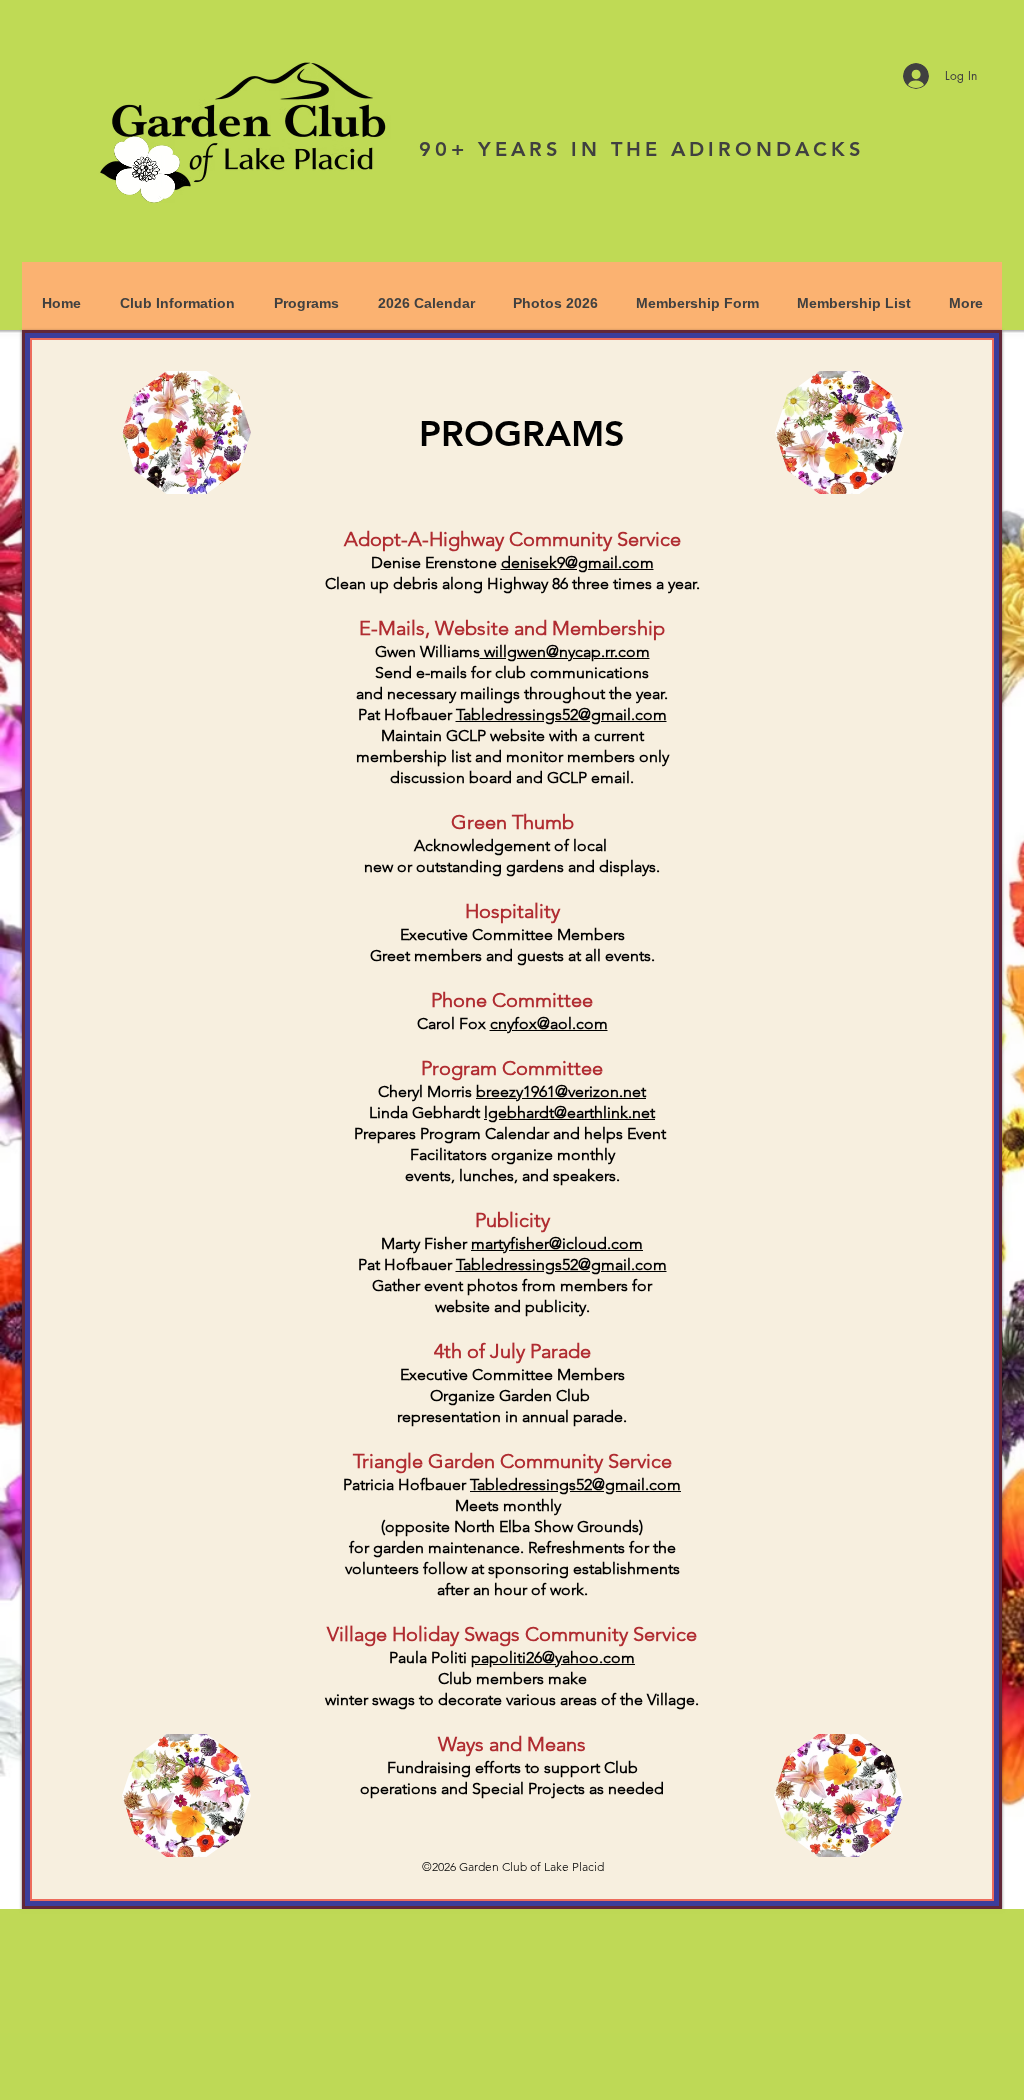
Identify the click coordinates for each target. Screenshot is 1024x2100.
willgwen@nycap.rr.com (565, 651)
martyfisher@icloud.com (557, 1243)
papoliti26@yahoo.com (553, 1657)
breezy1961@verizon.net (561, 1091)
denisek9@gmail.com (577, 562)
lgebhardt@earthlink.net (569, 1112)
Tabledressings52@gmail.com (561, 714)
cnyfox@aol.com (549, 1023)
